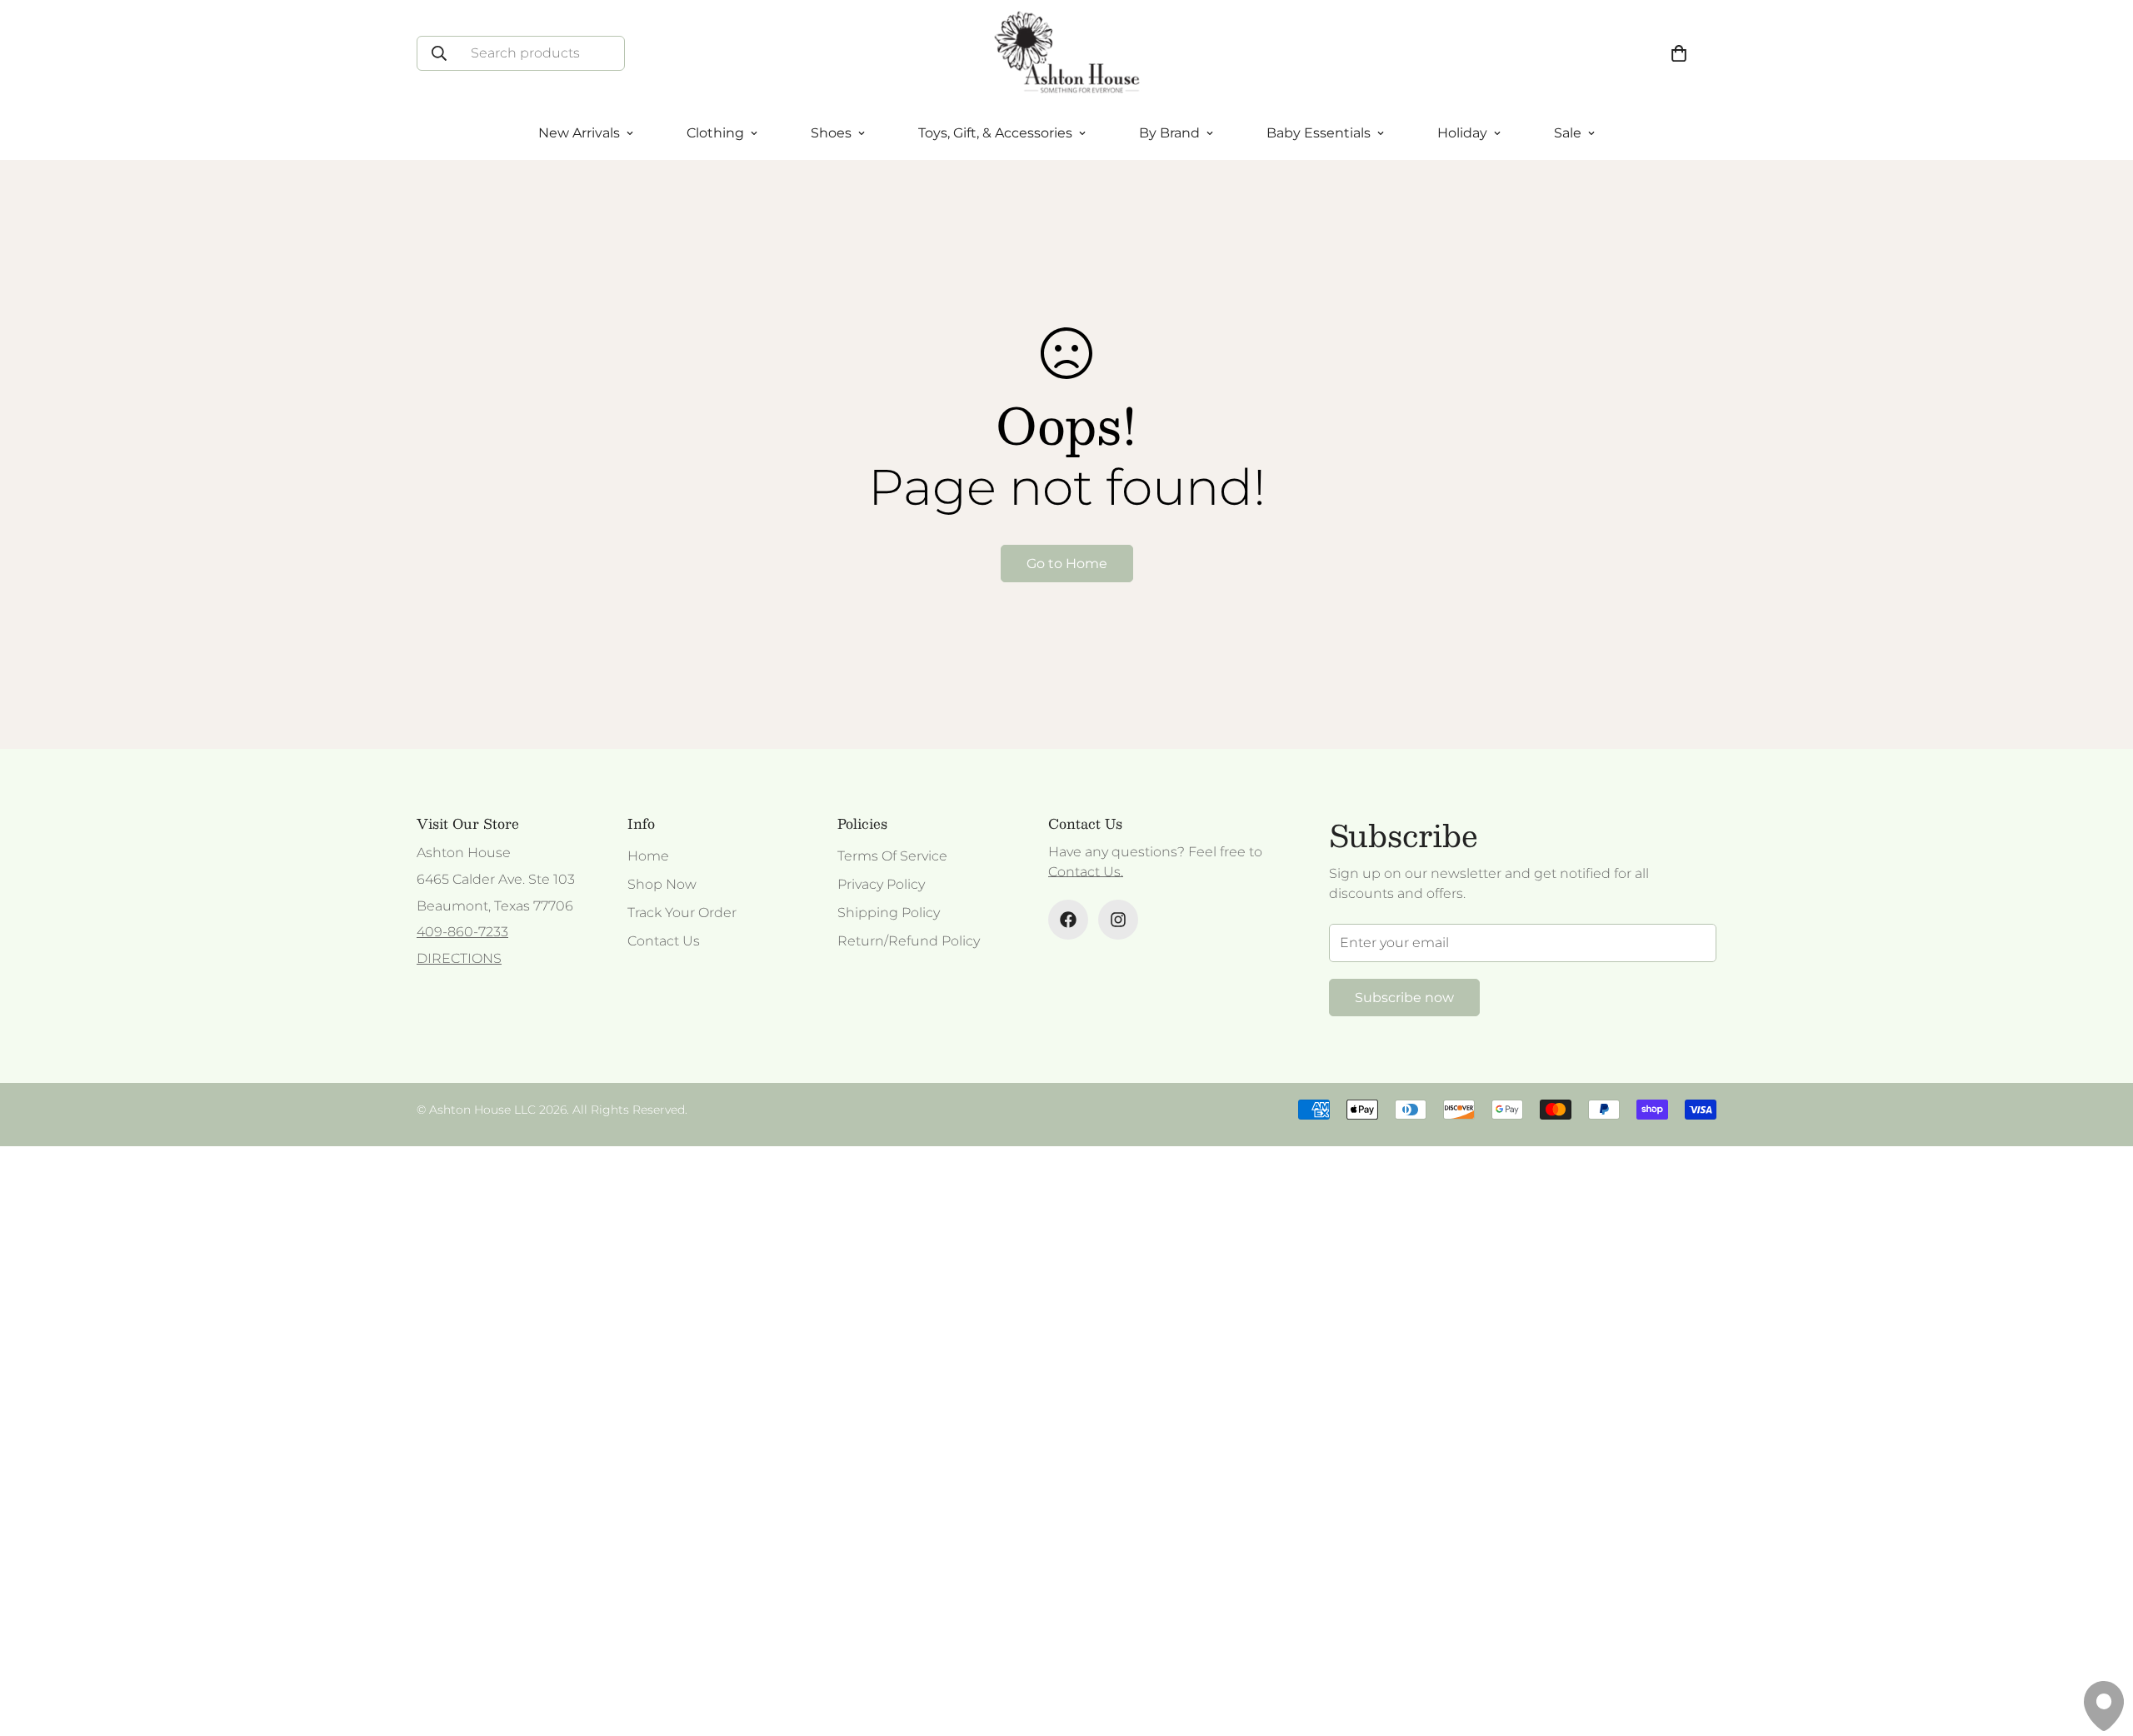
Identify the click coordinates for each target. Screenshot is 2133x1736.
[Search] (439, 53)
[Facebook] (1068, 920)
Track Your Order (682, 913)
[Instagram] (1118, 920)
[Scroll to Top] (2101, 1645)
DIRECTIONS (459, 958)
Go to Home (1067, 564)
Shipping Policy (889, 913)
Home (648, 856)
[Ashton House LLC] (1067, 53)
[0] (1679, 53)
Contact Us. (1086, 872)
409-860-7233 (462, 932)
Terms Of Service (892, 856)
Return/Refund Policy (909, 941)
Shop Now (662, 884)
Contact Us (664, 941)
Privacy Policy (881, 884)
